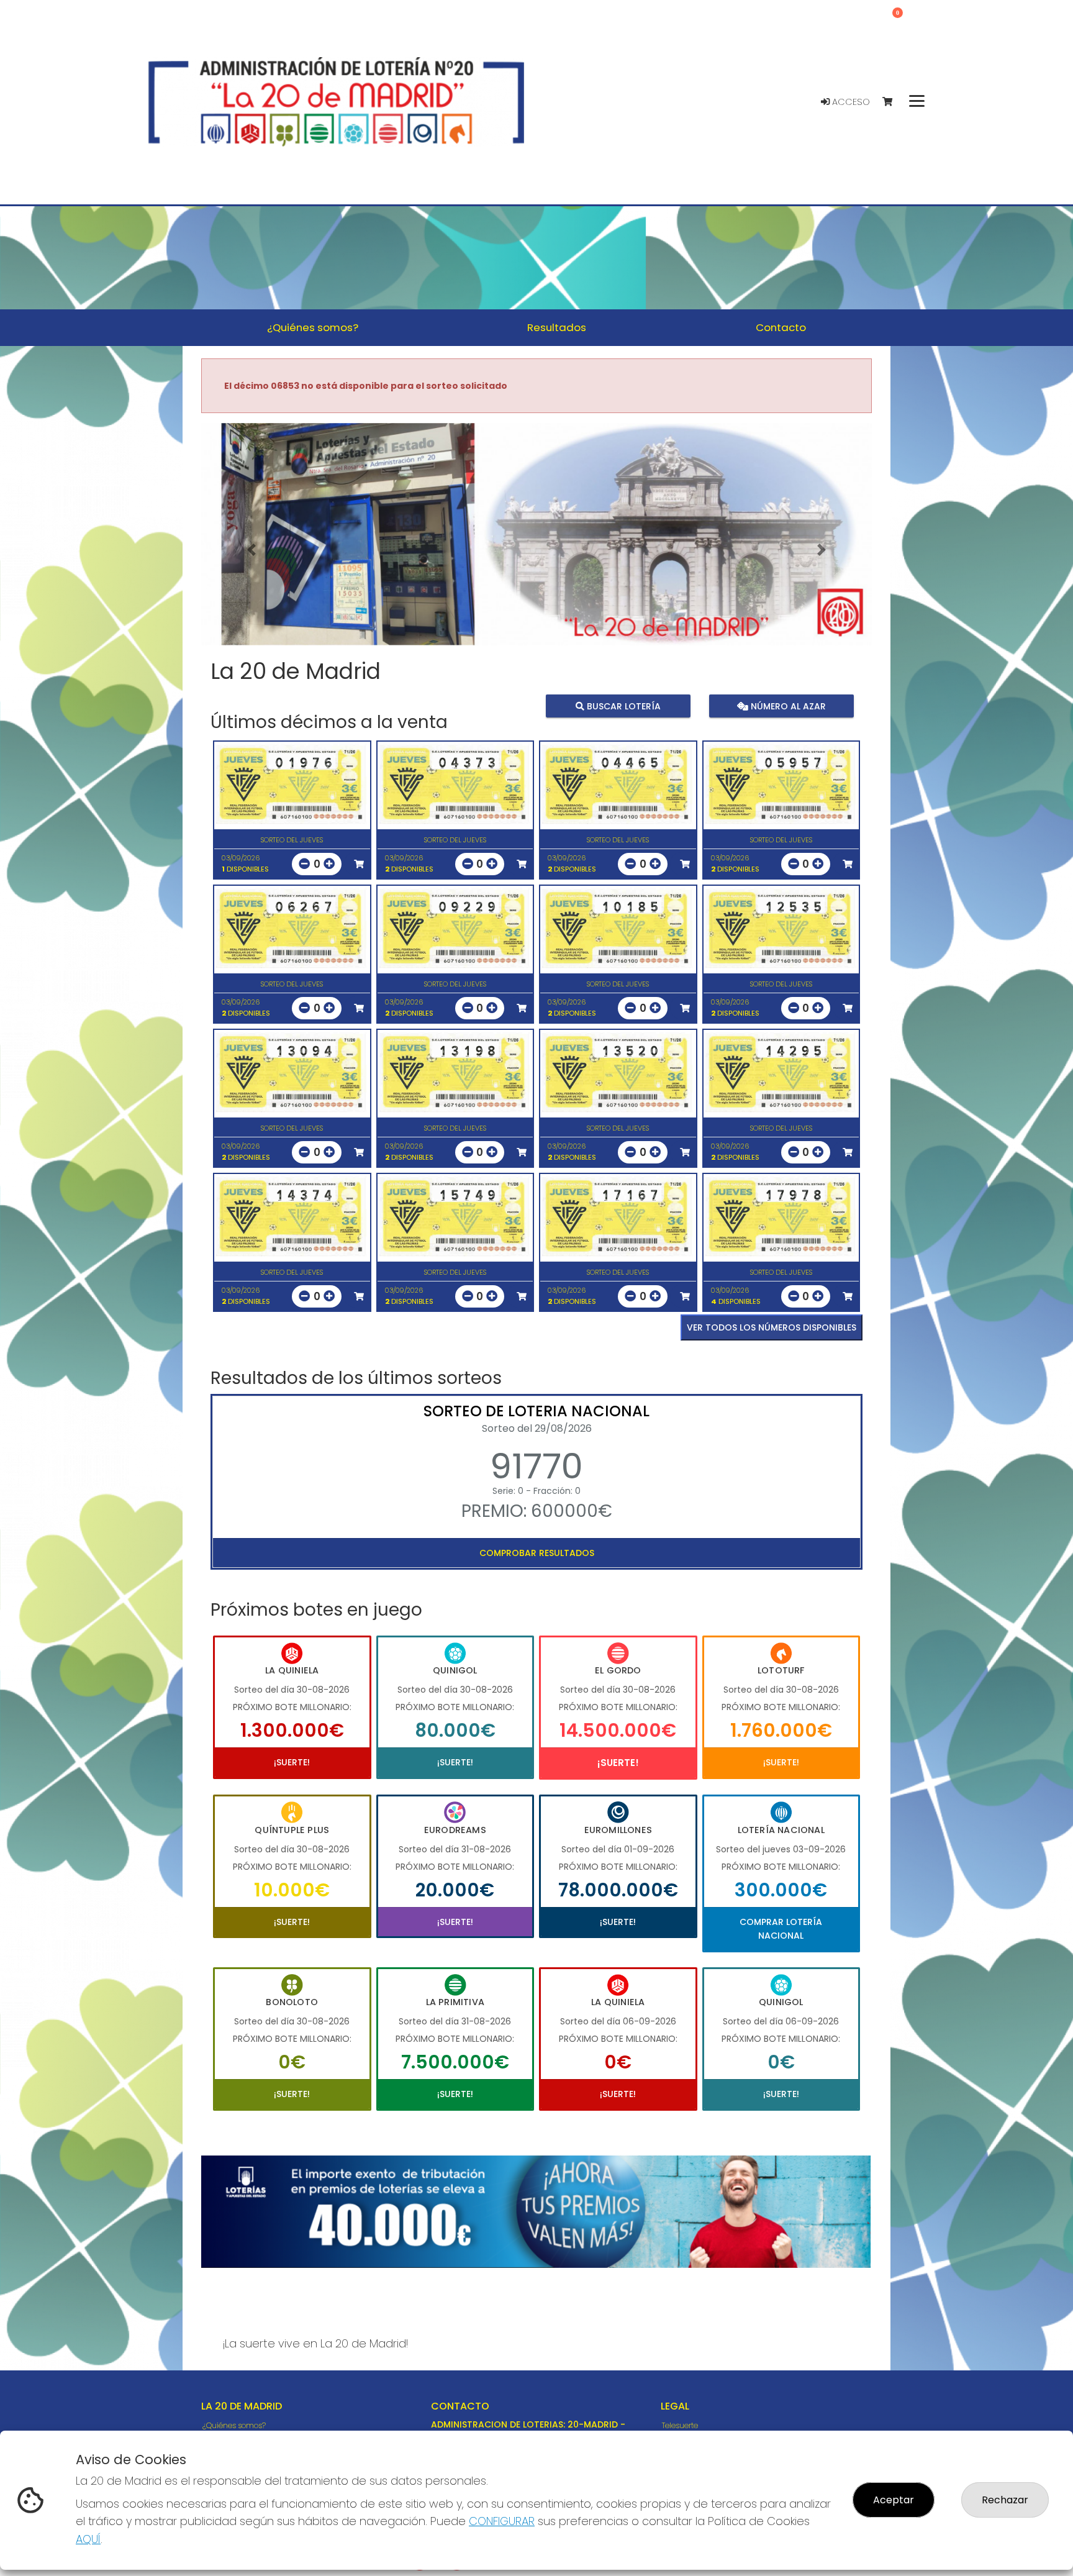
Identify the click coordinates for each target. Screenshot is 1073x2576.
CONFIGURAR (502, 2521)
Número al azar (786, 706)
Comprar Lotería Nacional (781, 1929)
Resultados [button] (557, 327)
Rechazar (1005, 2500)
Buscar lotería (623, 706)
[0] (893, 102)
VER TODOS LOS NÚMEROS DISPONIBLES (772, 1327)
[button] (251, 550)
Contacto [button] (781, 327)
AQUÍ (88, 2539)
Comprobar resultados (537, 1553)
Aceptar (894, 2500)
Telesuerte (680, 2425)
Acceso (850, 102)
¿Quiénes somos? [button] (313, 327)
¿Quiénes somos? (234, 2425)
